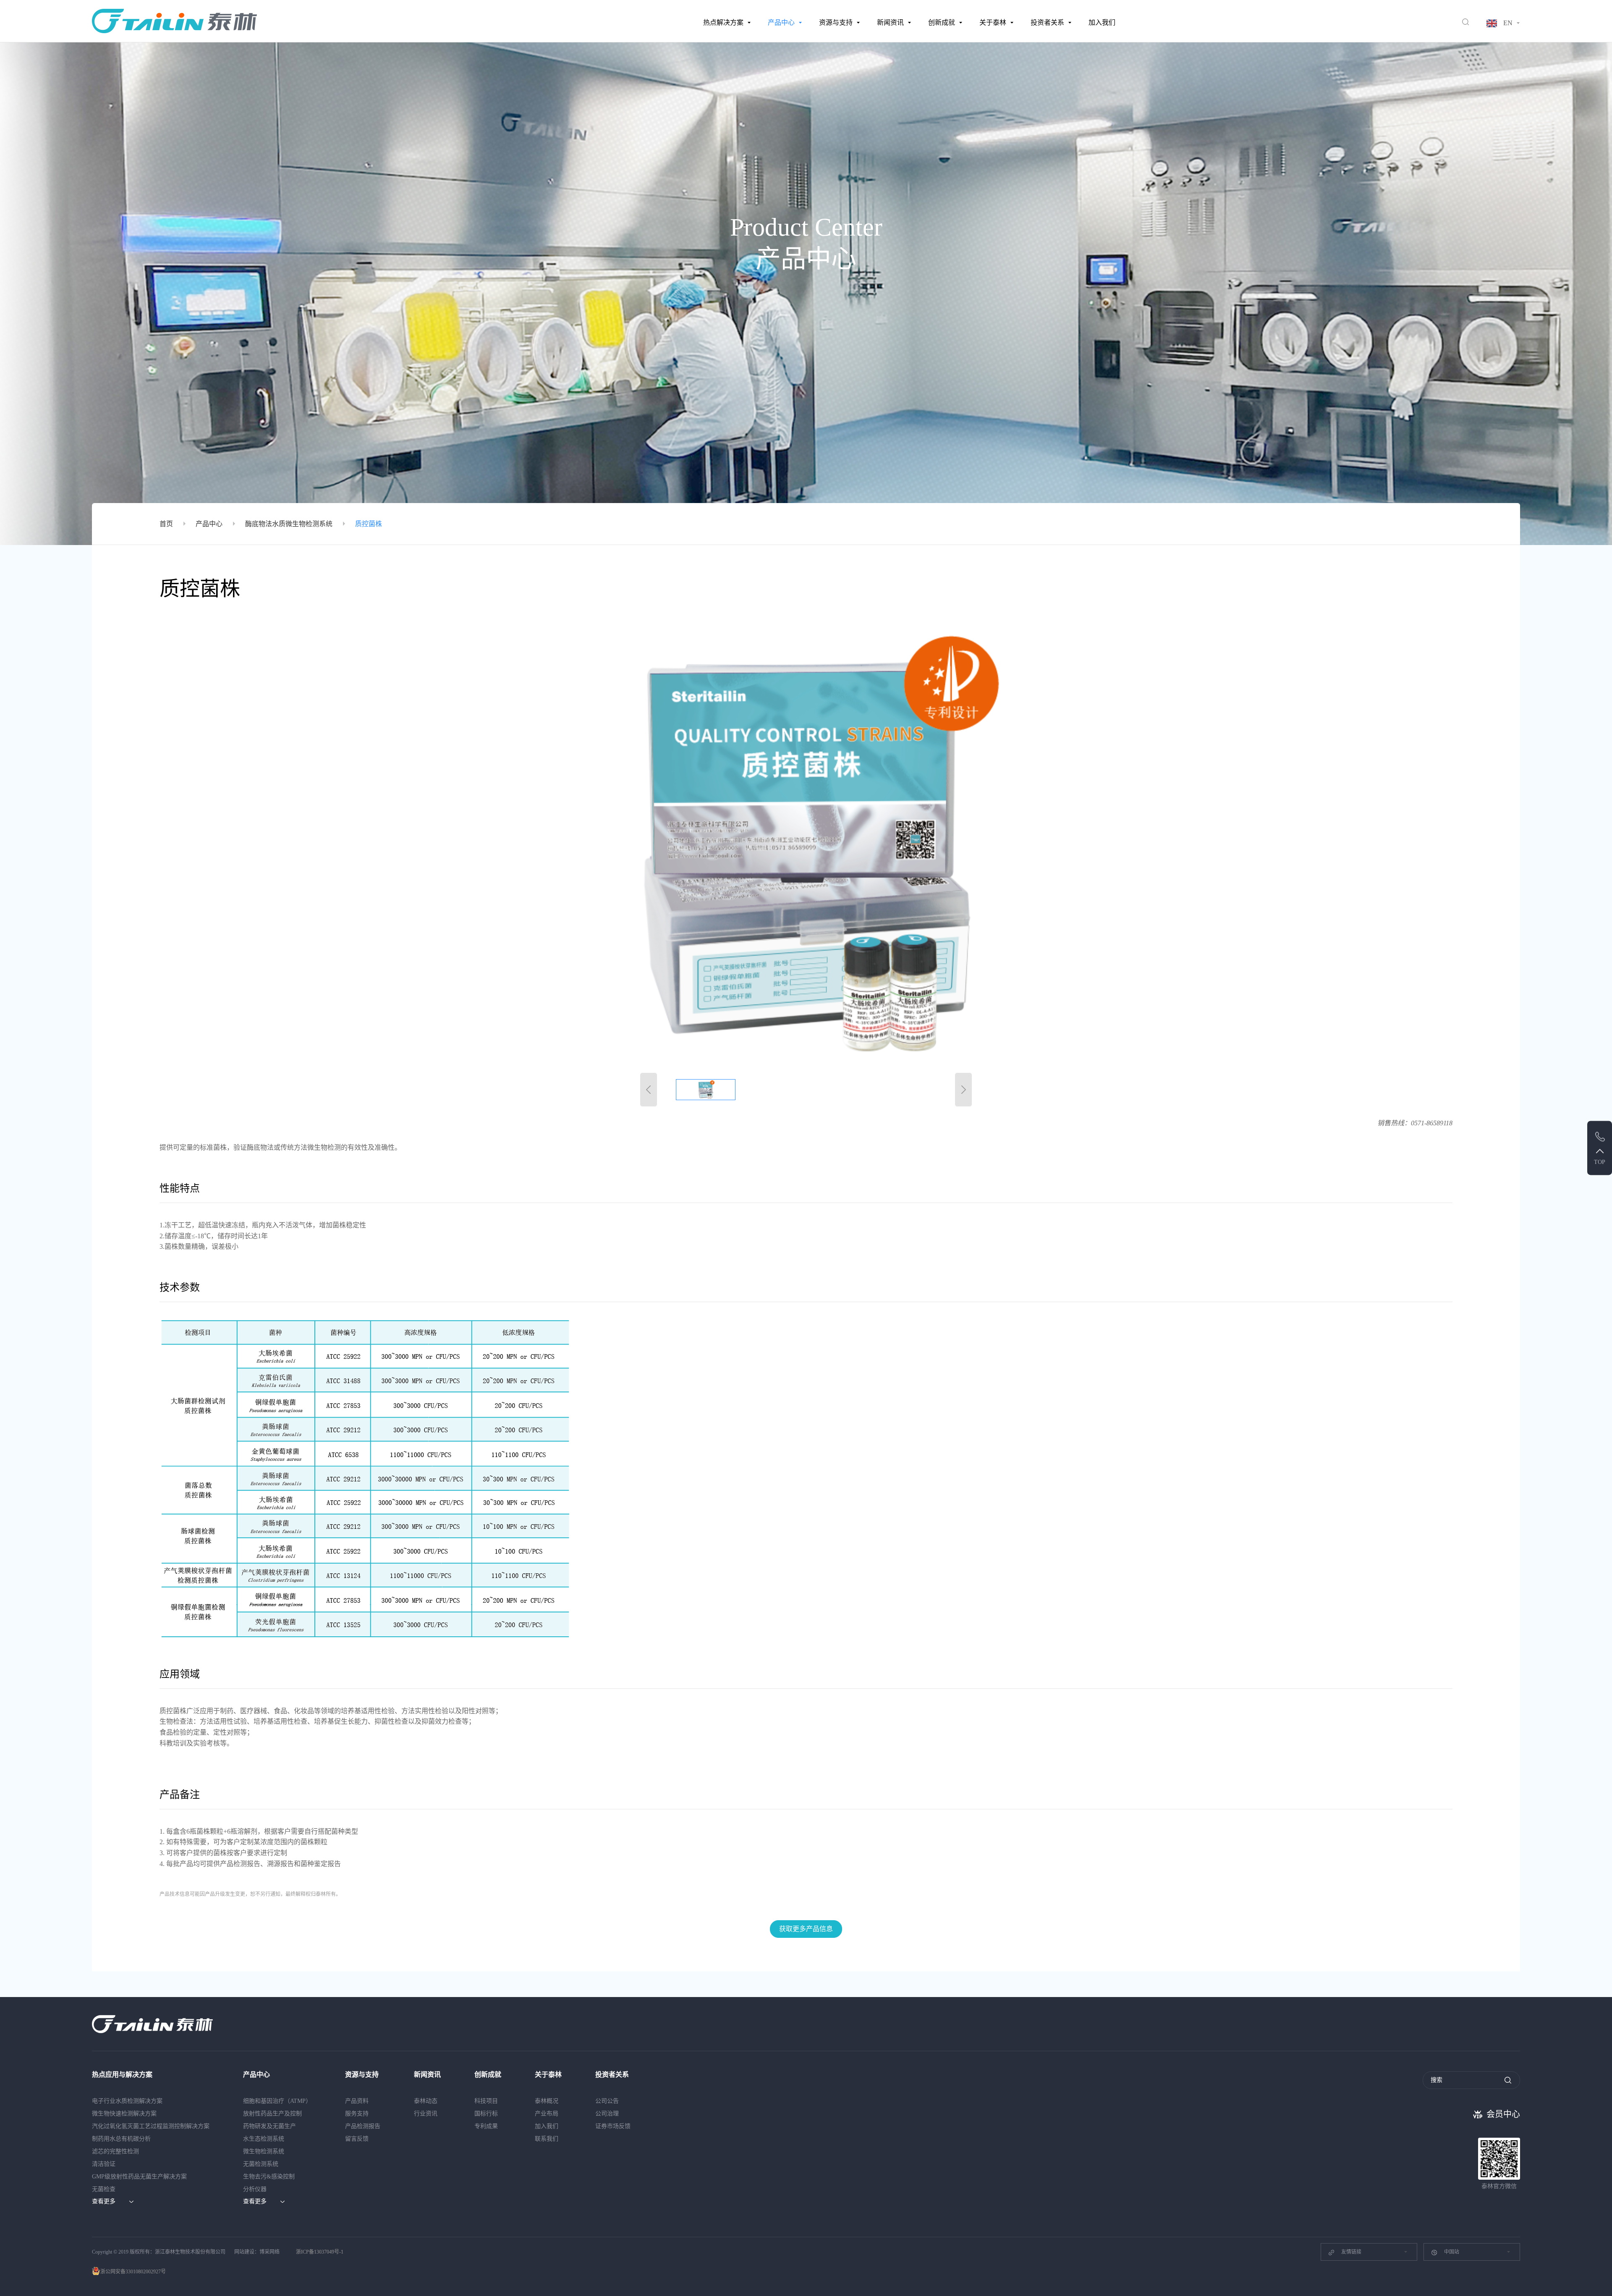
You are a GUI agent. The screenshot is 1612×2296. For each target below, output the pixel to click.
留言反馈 (357, 2139)
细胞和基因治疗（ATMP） (277, 2101)
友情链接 (1351, 2252)
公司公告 (607, 2101)
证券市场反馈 (613, 2126)
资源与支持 (836, 22)
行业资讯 (426, 2114)
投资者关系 (1047, 22)
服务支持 (357, 2114)
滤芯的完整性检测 (115, 2151)
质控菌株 (369, 524)
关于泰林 (993, 22)
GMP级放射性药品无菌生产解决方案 (139, 2177)
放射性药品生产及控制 (272, 2114)
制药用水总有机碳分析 (121, 2139)
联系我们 (547, 2139)
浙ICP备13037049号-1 (320, 2252)
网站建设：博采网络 (257, 2252)
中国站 (1452, 2252)
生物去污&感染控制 (269, 2177)
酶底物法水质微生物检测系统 (289, 524)
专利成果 (486, 2126)
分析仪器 (255, 2189)
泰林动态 (426, 2101)
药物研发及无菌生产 (270, 2126)
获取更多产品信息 (806, 1929)
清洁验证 (104, 2164)
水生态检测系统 (264, 2139)
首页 (166, 524)
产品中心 (781, 22)
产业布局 (547, 2114)
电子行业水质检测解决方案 (127, 2101)
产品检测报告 (363, 2126)
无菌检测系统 (261, 2164)
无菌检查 (104, 2189)
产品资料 (357, 2101)
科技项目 (486, 2101)
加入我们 (1102, 22)
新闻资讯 (890, 22)
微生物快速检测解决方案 (124, 2114)
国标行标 (486, 2114)
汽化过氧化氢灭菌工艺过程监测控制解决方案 (151, 2126)
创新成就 (942, 22)
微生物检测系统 (264, 2151)
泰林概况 (547, 2101)
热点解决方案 (723, 22)
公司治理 (607, 2114)
